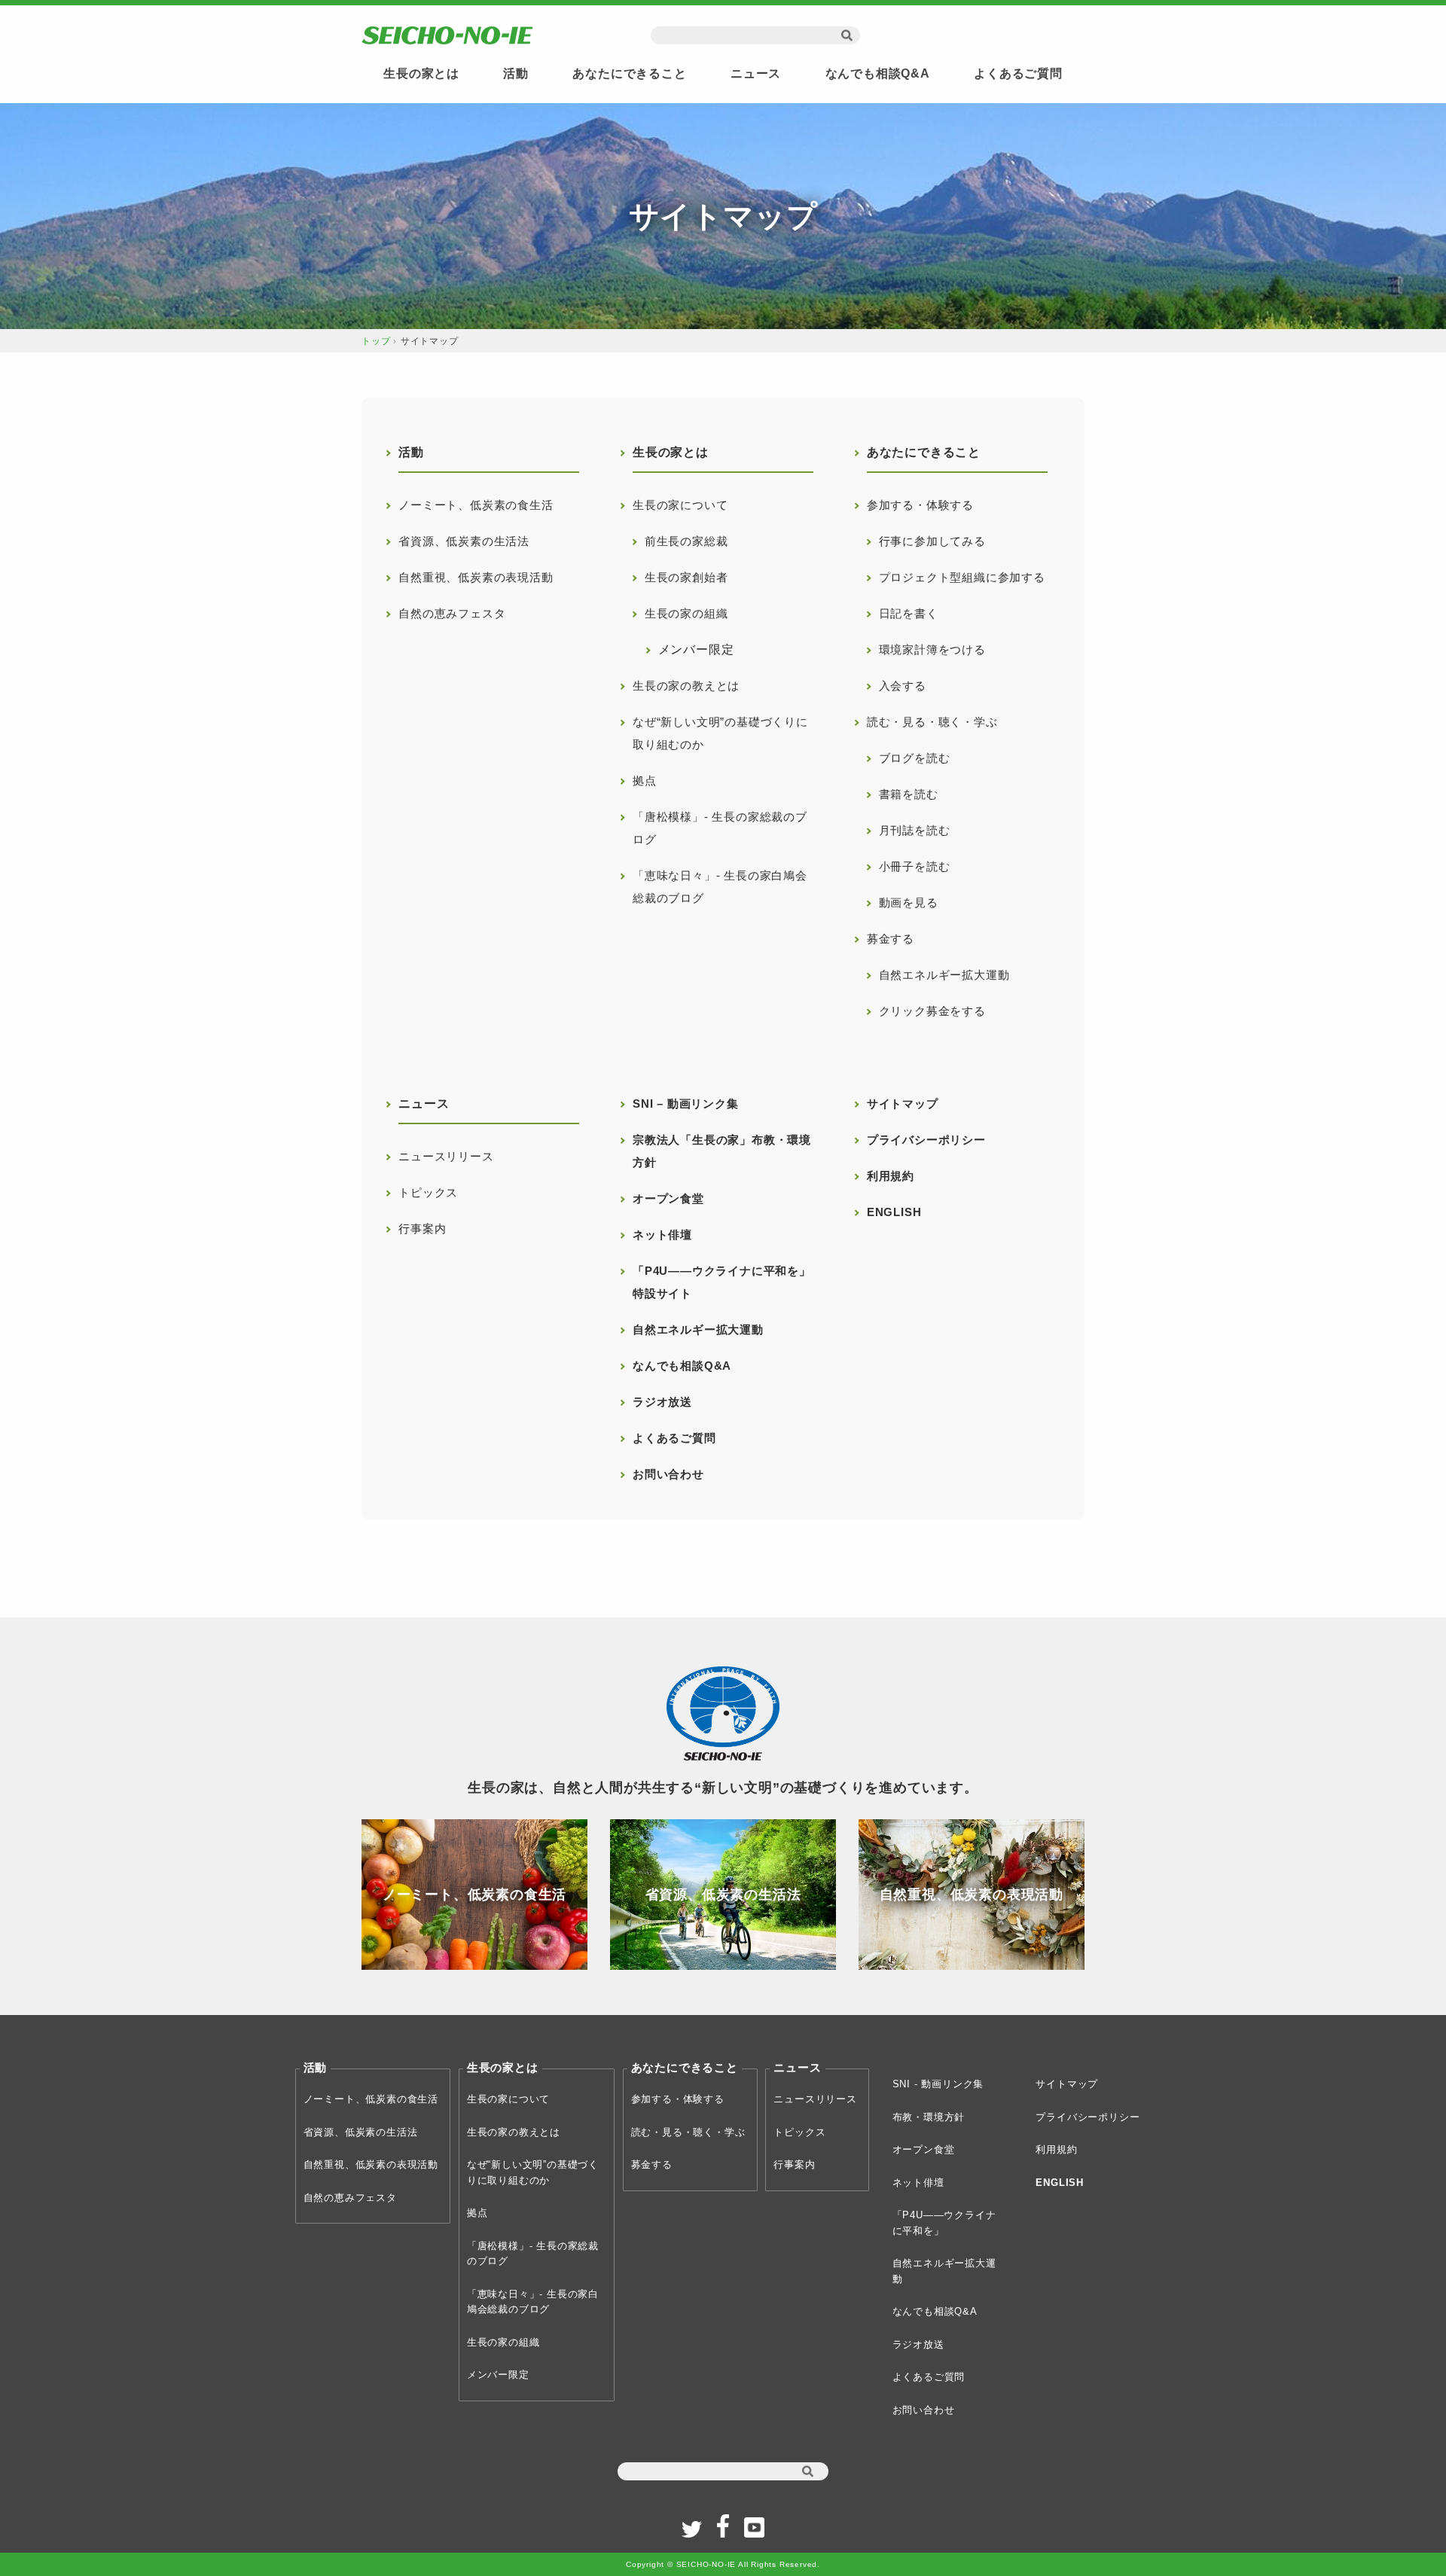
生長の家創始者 (680, 577)
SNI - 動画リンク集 (938, 2084)
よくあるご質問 (1018, 73)
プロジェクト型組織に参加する (956, 577)
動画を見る (903, 902)
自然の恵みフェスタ (452, 613)
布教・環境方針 (929, 2117)
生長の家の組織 (680, 613)
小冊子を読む (909, 866)
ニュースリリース (446, 1156)
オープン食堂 (668, 1198)
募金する (891, 939)
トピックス (428, 1192)
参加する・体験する (920, 505)
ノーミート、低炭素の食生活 (476, 505)
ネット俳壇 (662, 1235)
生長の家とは (421, 73)
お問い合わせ (668, 1474)
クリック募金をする (926, 1011)
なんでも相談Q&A (878, 73)
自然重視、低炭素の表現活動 (476, 577)
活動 (516, 73)
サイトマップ (903, 1104)
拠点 (645, 780)
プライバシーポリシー (926, 1140)
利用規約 (891, 1176)
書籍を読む (903, 794)
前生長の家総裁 (680, 541)
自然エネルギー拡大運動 (938, 975)
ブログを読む (909, 758)
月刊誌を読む (909, 830)
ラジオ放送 (662, 1402)
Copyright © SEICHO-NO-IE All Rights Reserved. (723, 2564)
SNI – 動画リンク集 (686, 1104)
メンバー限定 (683, 649)
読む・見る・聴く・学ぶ (932, 722)
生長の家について (680, 505)
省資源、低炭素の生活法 (464, 541)
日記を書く (903, 613)
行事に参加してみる (926, 541)
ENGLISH (894, 1212)
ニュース (756, 73)
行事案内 (422, 1229)
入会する (897, 686)
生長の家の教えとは (686, 686)
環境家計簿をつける (926, 649)
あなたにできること (629, 73)
